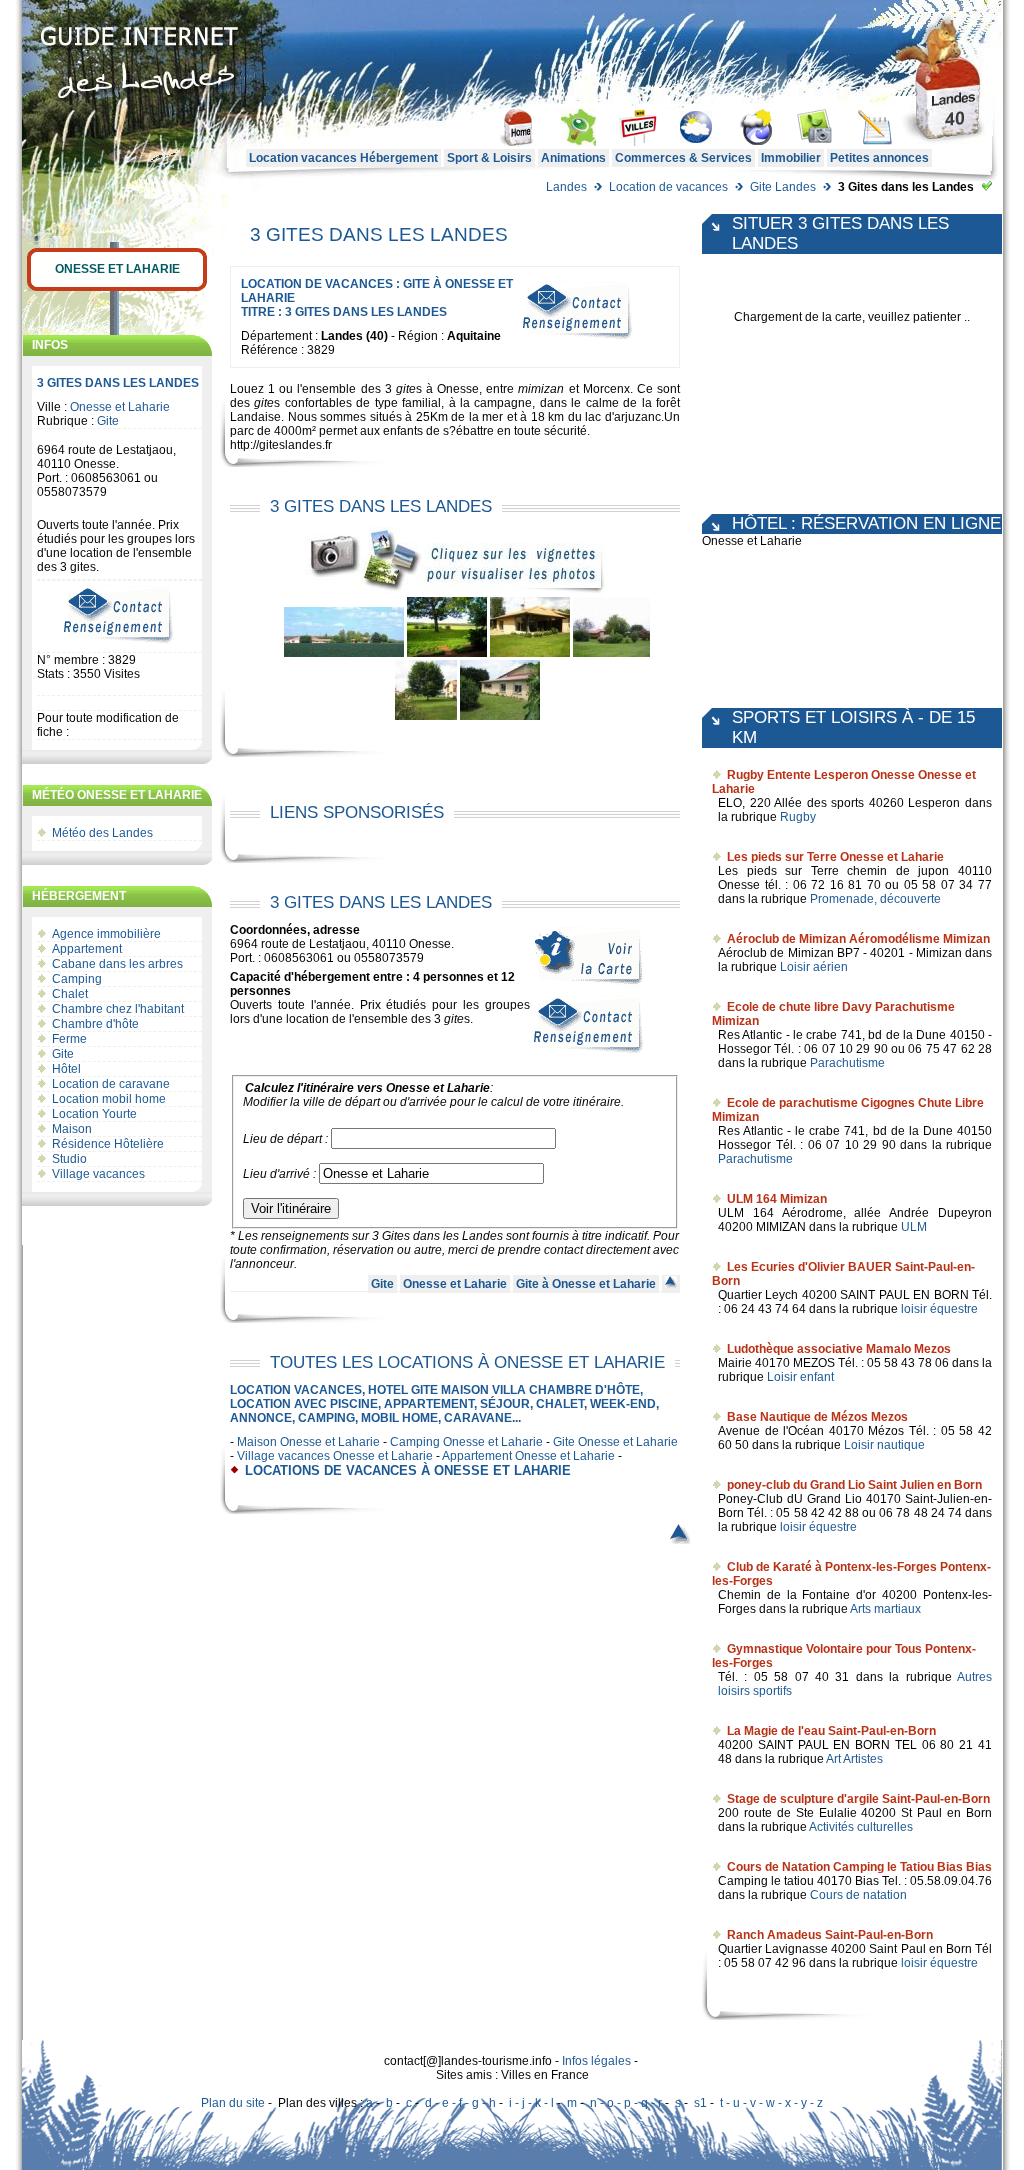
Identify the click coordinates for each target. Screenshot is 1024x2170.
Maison (72, 1129)
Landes (566, 187)
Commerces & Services (683, 158)
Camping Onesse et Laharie (466, 1442)
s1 (700, 2103)
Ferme (69, 1039)
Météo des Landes (102, 833)
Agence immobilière (106, 934)
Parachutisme (847, 1063)
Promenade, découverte (875, 899)
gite (406, 389)
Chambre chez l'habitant (118, 1009)
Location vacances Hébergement (343, 158)
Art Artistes (854, 1759)
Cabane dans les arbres (117, 964)
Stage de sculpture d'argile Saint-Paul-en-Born (858, 1799)
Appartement (87, 949)
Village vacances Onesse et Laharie (335, 1456)
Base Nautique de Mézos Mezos (817, 1417)
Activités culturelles (861, 1827)
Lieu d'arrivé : (279, 1174)
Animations (573, 158)
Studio (69, 1159)
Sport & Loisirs (489, 158)
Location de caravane (111, 1084)
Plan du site (233, 2103)
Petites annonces (879, 158)
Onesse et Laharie (117, 269)
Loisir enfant (800, 1377)
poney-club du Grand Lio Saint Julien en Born (854, 1485)
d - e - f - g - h (460, 2103)
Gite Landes (783, 187)
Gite (108, 421)
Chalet (70, 994)
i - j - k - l (531, 2103)
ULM (914, 1227)
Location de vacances (668, 187)
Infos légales (596, 2061)
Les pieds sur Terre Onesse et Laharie (835, 857)
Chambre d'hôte (95, 1024)
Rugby (798, 817)
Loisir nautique (884, 1445)
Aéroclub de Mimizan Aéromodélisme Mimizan (858, 939)
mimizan (541, 389)
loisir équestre (939, 1309)
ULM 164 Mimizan (777, 1199)
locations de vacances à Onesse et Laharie (408, 1470)
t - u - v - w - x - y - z (771, 2103)
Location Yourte (94, 1114)
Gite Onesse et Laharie (615, 1442)
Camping (77, 979)
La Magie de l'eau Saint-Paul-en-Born (831, 1731)
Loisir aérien (814, 967)
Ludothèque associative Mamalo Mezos (839, 1349)
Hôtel (66, 1069)
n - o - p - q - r (626, 2103)
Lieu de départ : (285, 1139)
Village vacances (98, 1174)
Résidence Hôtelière (108, 1144)
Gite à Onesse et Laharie (586, 1284)
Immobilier (791, 158)
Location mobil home (109, 1099)
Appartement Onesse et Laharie (528, 1456)
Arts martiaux (885, 1609)
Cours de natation (858, 1895)
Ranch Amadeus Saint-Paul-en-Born (830, 1935)
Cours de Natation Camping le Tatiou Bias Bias (859, 1867)
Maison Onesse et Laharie (308, 1442)
